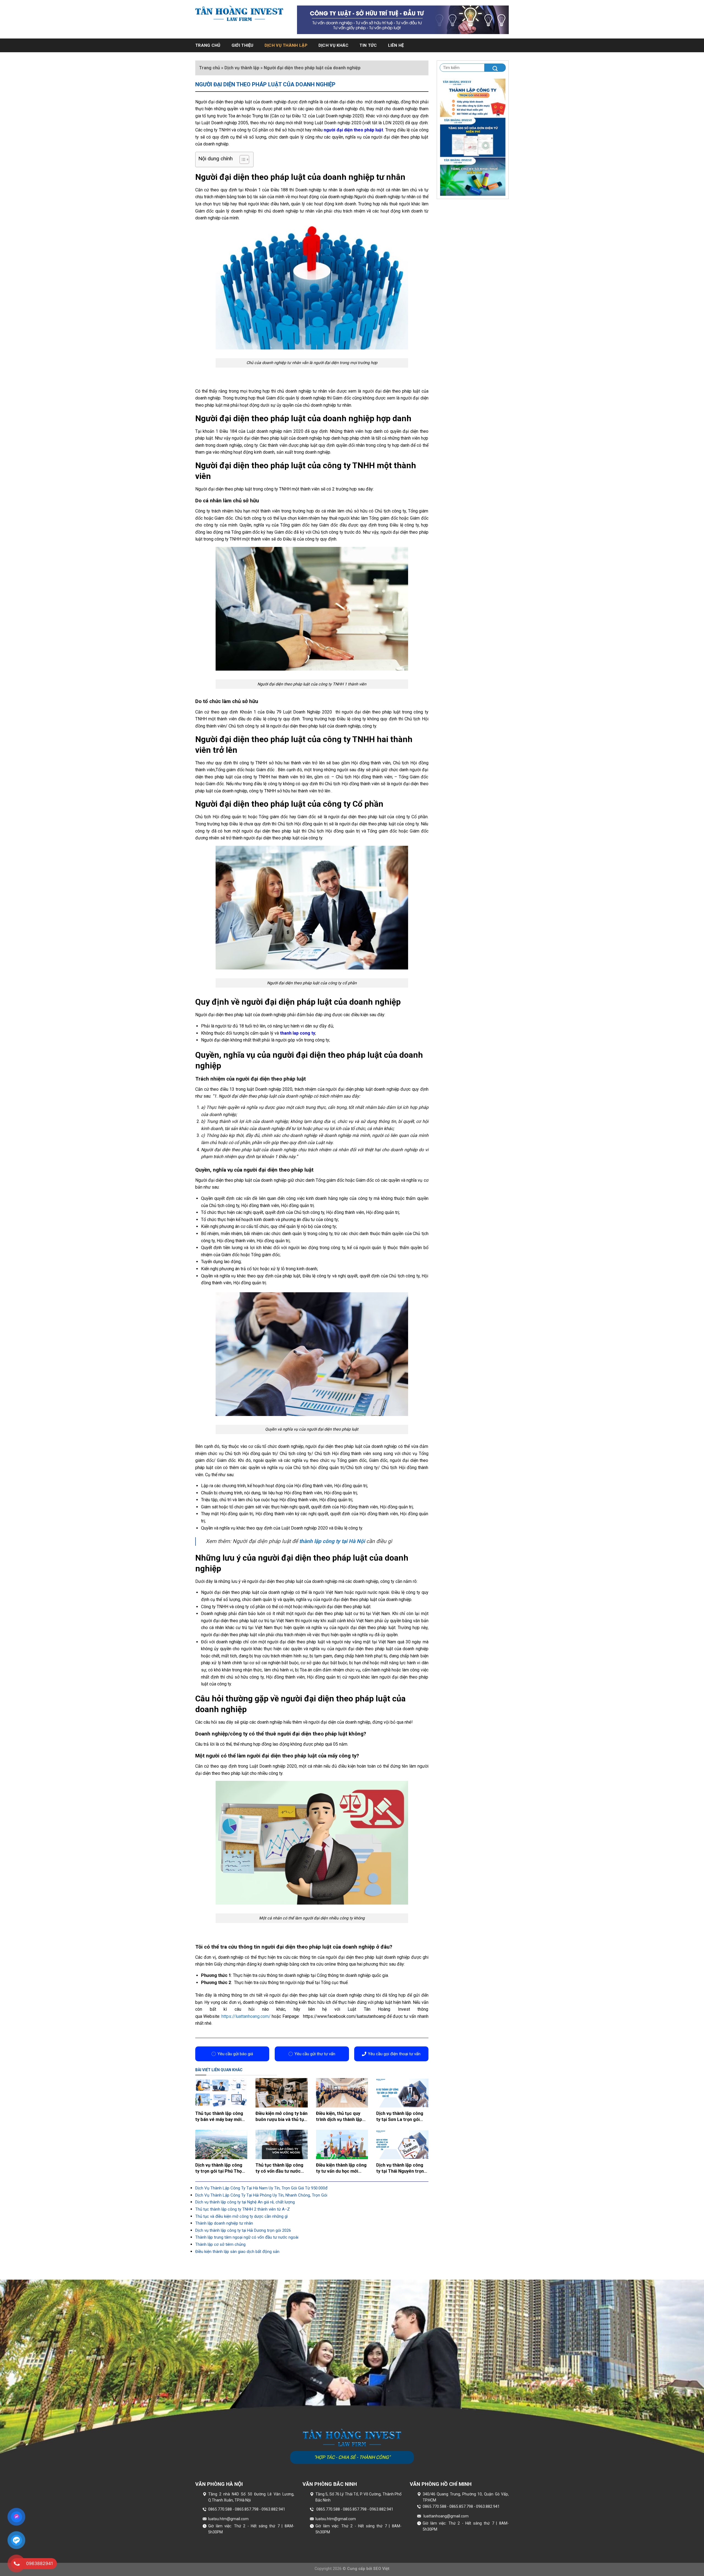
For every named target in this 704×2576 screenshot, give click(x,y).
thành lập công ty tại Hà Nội (332, 1541)
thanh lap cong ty (298, 1033)
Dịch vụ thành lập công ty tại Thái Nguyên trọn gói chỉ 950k (400, 2168)
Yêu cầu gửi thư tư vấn (315, 2054)
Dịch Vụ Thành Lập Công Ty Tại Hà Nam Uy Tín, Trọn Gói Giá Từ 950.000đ (261, 2188)
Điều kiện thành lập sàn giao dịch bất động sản (237, 2252)
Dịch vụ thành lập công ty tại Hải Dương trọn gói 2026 (243, 2230)
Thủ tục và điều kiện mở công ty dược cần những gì (241, 2216)
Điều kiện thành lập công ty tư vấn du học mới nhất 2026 (341, 2168)
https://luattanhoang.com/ (245, 2016)
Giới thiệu (243, 45)
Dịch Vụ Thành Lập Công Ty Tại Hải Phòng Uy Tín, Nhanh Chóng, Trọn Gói (261, 2195)
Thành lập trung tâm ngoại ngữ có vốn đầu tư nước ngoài (247, 2237)
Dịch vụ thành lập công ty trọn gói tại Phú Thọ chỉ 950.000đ (219, 2168)
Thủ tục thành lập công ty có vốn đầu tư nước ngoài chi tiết (279, 2168)
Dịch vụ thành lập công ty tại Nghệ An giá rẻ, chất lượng (245, 2202)
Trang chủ (208, 45)
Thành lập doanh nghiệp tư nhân (224, 2223)
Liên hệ (396, 45)
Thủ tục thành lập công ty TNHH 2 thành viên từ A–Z (243, 2209)
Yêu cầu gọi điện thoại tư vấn (394, 2054)
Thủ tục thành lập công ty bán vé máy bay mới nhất (219, 2117)
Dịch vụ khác (334, 45)
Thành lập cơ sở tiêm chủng (220, 2244)
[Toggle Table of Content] (242, 159)
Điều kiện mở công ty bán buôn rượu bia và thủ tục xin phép (281, 2117)
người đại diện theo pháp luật (353, 130)
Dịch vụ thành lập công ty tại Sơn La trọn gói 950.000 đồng (400, 2117)
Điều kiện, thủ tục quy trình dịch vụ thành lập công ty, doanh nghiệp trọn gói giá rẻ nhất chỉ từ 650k (340, 2117)
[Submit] (495, 68)
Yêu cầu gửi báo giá (235, 2054)
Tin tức (368, 45)
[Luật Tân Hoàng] (239, 13)
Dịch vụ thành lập (286, 45)
